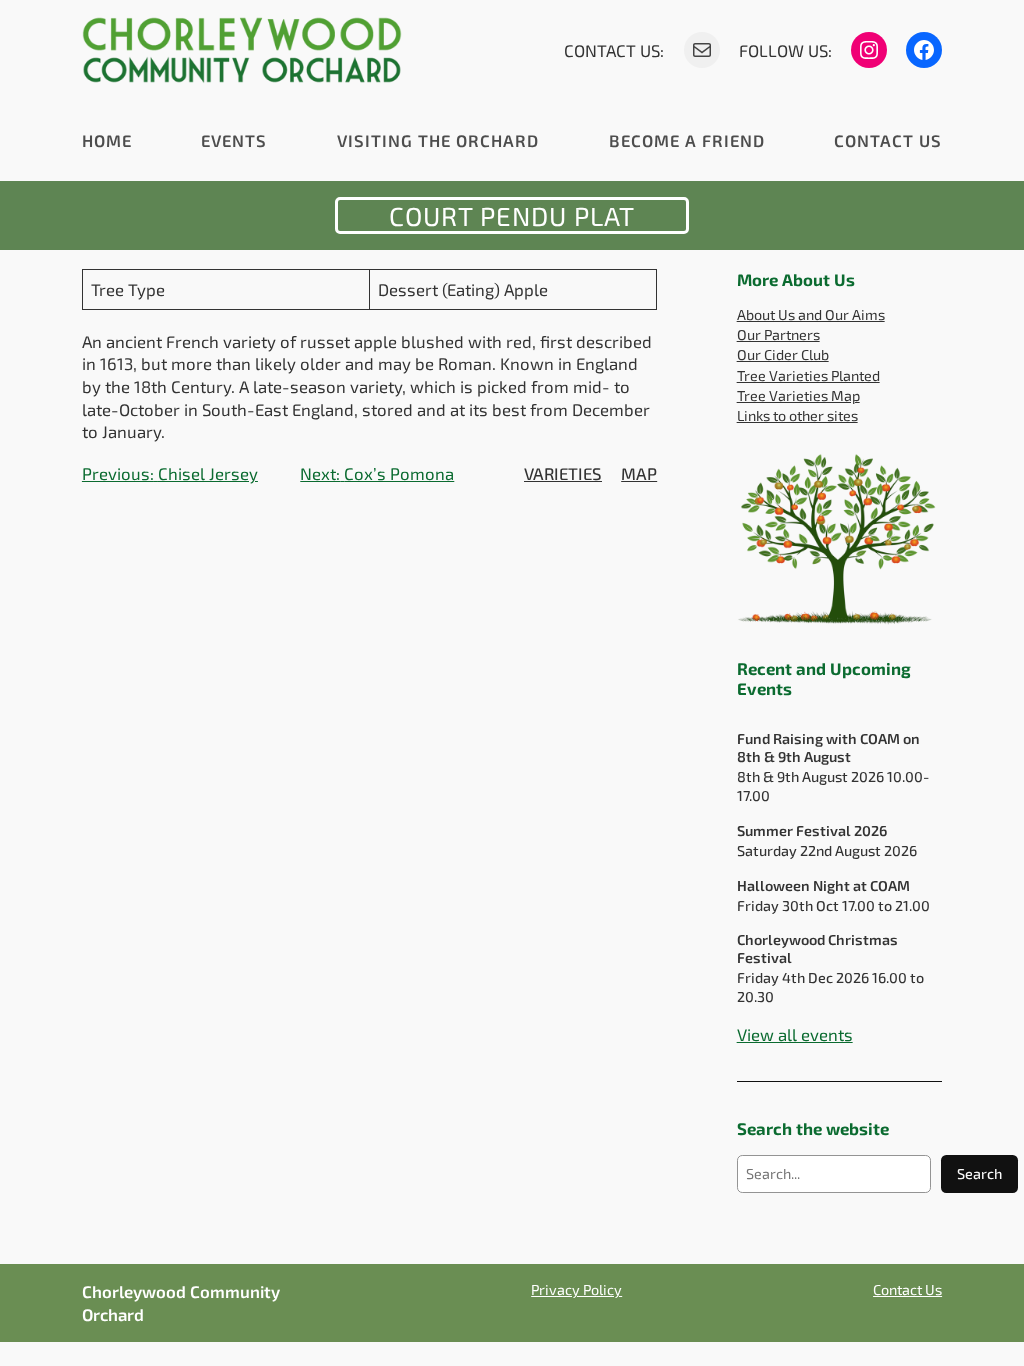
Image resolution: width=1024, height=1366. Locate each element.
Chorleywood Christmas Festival (817, 948)
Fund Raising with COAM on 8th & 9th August (828, 747)
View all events (795, 1034)
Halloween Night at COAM (823, 885)
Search (979, 1173)
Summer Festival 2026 (812, 830)
